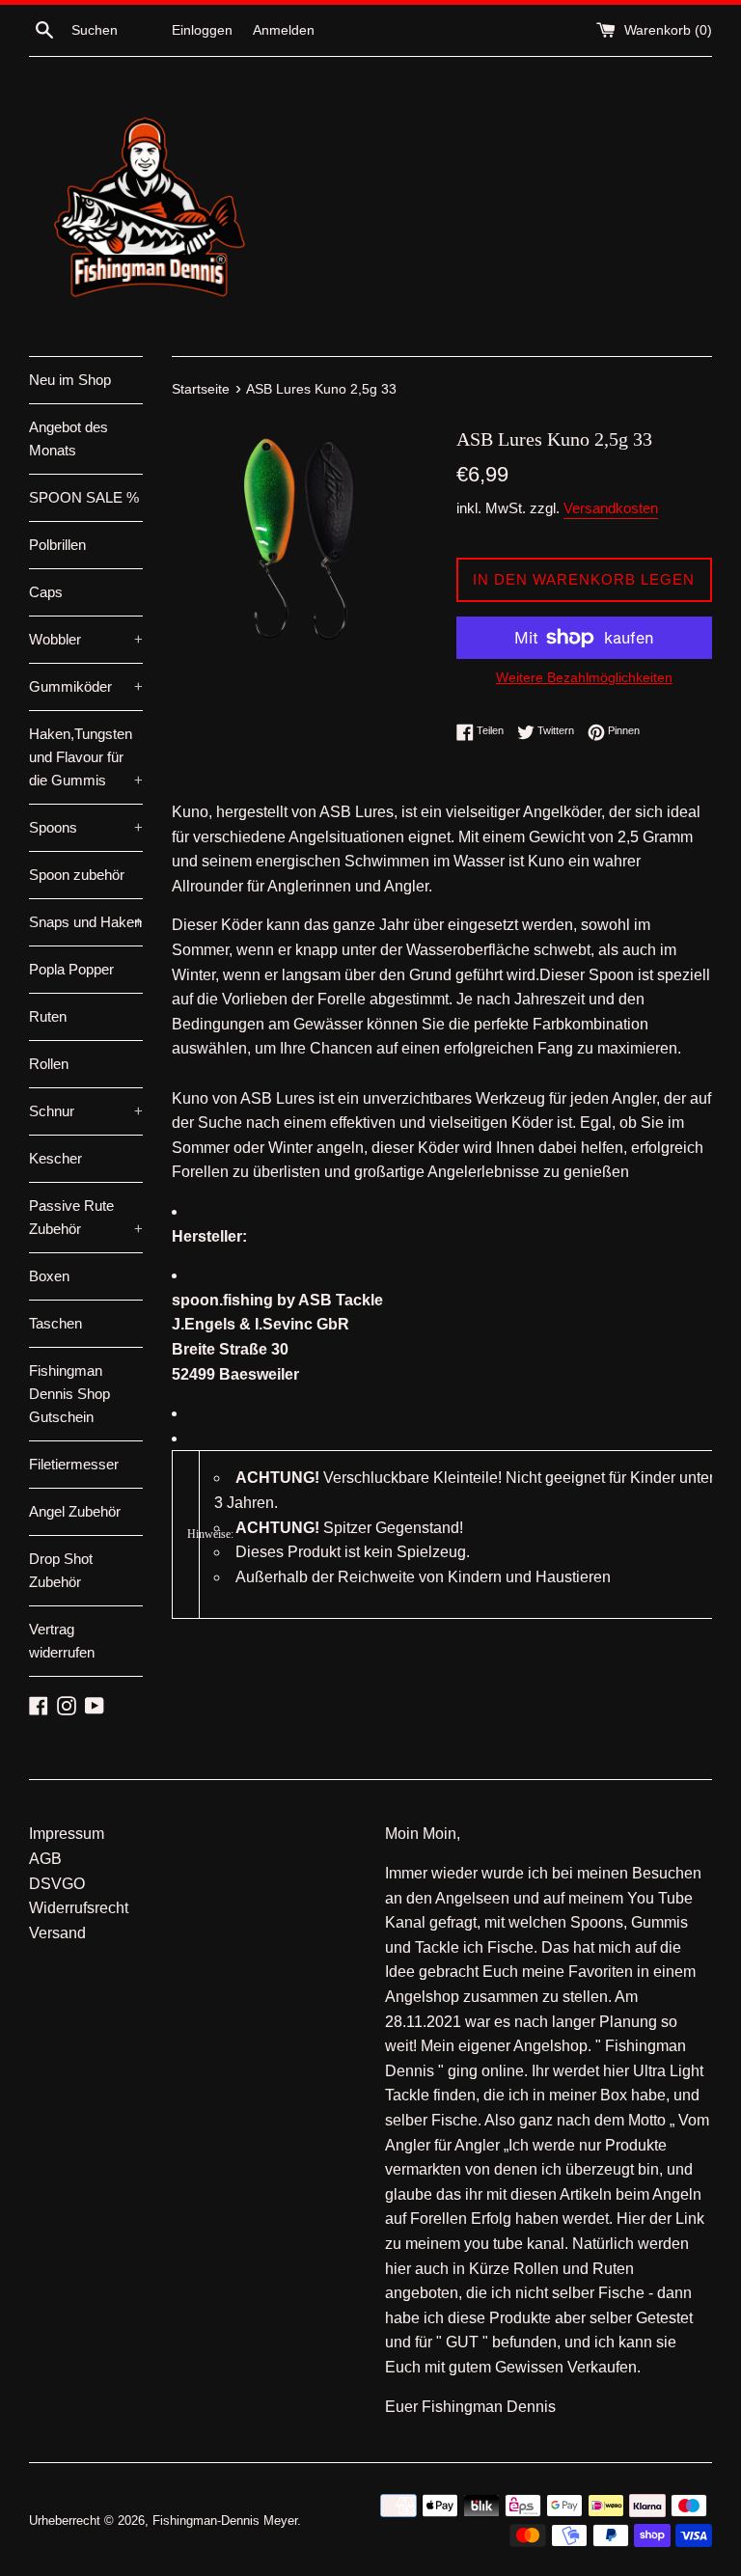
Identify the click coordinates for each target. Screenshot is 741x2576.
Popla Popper (71, 969)
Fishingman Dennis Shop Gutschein (69, 1394)
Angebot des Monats (69, 438)
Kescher (55, 1158)
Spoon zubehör (77, 875)
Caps (46, 592)
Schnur (86, 1111)
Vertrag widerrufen (62, 1641)
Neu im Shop (70, 380)
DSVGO (57, 1884)
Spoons (86, 827)
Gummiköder (86, 686)
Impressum (67, 1834)
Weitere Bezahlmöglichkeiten (584, 677)
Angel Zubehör (75, 1511)
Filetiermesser (74, 1464)
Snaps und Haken (86, 922)
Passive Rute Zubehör (86, 1217)
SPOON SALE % (84, 497)
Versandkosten (611, 508)
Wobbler (86, 639)
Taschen (55, 1323)
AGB (45, 1859)
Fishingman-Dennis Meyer (225, 2521)
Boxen (49, 1276)
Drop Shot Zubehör (61, 1570)
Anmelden (284, 30)
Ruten (48, 1016)
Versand (57, 1933)
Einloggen (202, 30)
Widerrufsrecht (79, 1908)
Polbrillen (57, 545)
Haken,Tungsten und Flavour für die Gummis (86, 757)
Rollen (49, 1064)
